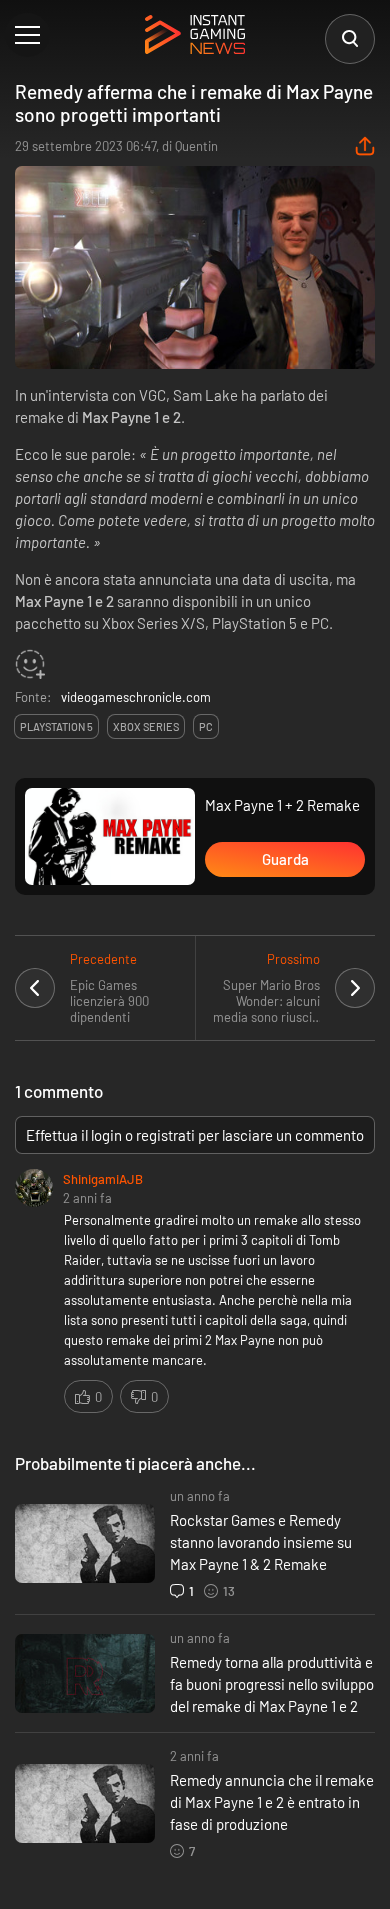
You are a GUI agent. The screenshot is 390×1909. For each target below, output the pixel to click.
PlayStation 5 (56, 726)
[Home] (195, 36)
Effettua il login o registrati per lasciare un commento (195, 1135)
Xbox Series (146, 726)
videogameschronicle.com (136, 697)
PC (206, 726)
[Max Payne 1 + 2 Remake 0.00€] (110, 837)
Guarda (285, 859)
